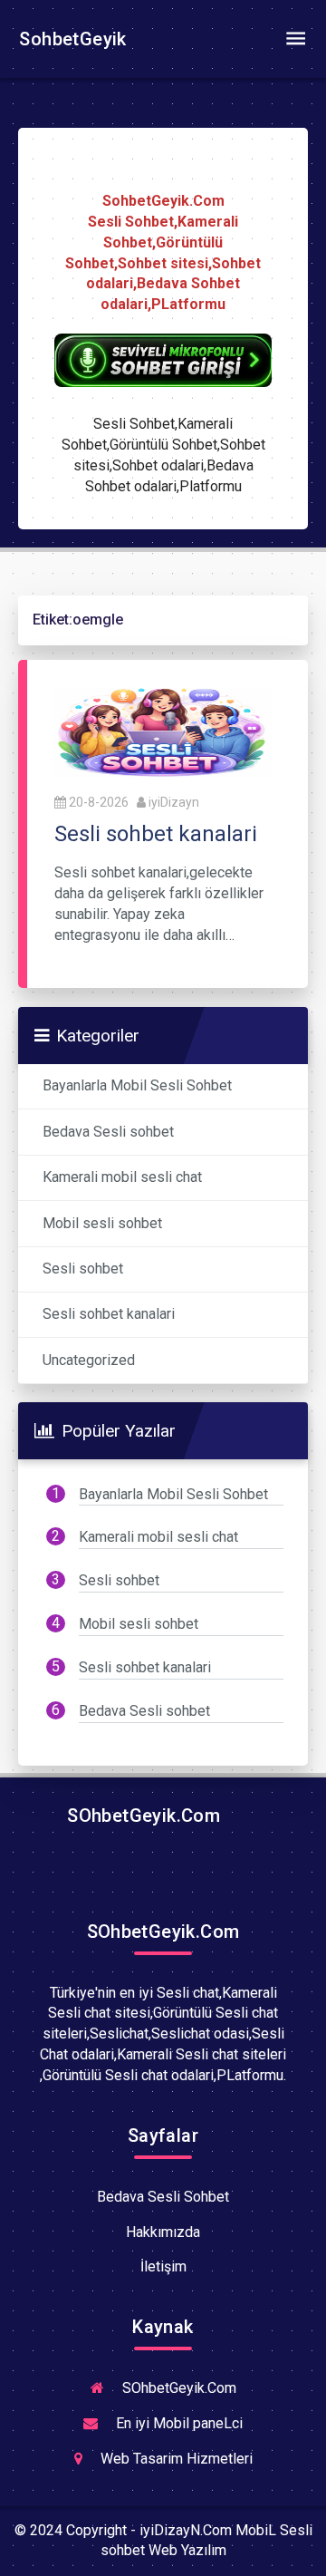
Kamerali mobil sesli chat (122, 1177)
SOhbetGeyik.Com (141, 1816)
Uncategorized (89, 1360)
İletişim (163, 2266)
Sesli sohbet (83, 1269)
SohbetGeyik (71, 39)
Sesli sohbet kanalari (109, 1314)
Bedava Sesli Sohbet (163, 2197)
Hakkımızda (163, 2232)
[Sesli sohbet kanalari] (163, 731)
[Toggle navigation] (295, 39)
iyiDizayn (174, 802)
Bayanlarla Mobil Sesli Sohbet (137, 1085)
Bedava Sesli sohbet (108, 1132)
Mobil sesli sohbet (102, 1223)
